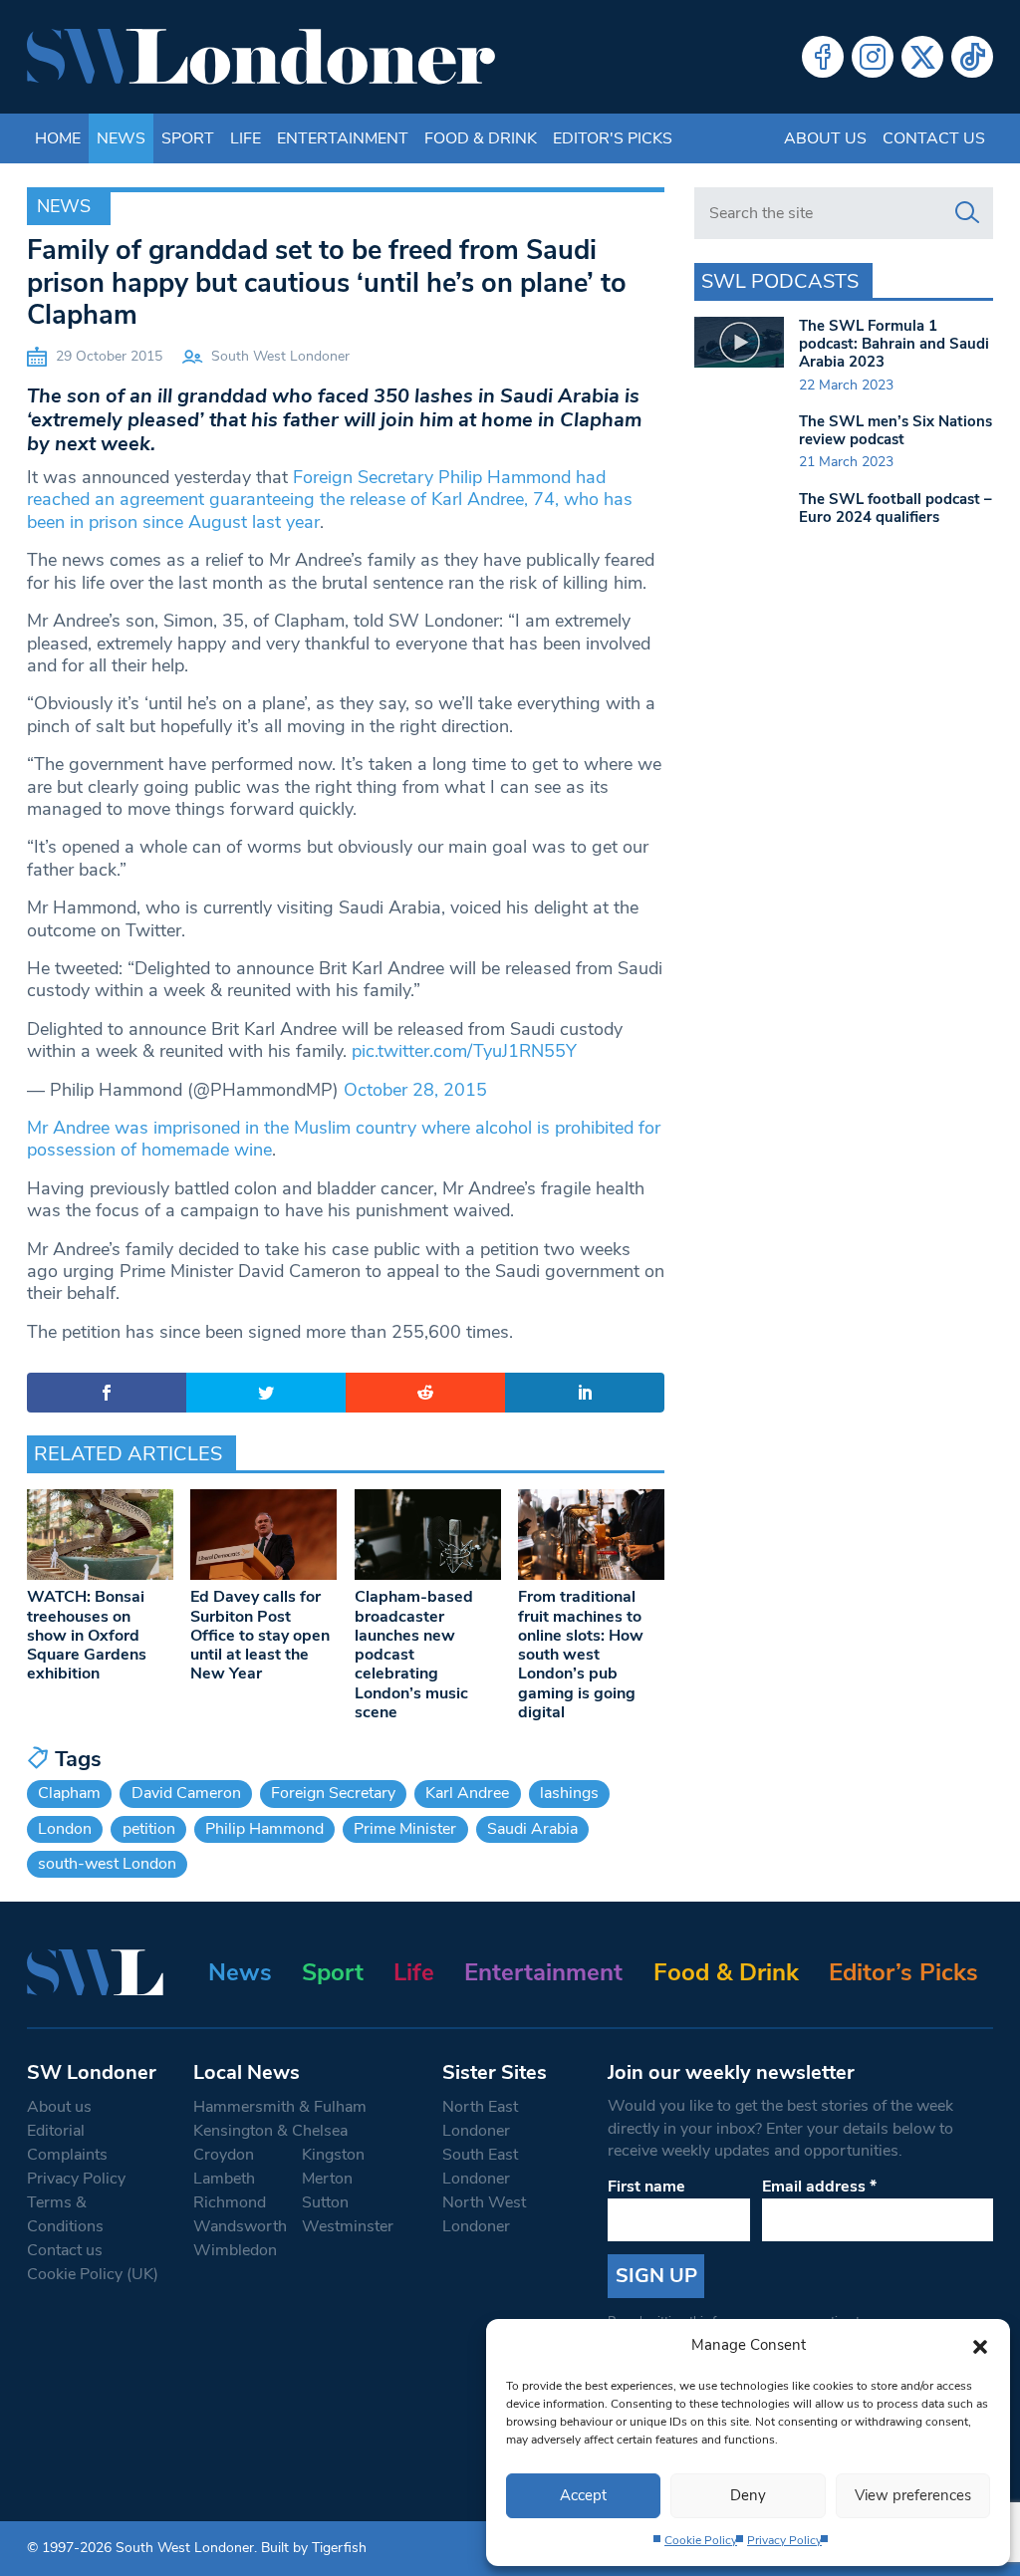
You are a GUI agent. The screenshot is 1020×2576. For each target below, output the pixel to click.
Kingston (333, 2155)
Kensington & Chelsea (270, 2131)
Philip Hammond (264, 1829)
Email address (819, 2187)
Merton (327, 2179)
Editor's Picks (613, 138)
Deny (748, 2495)
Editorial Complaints (67, 2143)
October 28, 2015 (415, 1090)
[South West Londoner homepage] (261, 57)
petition (149, 1829)
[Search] (967, 213)
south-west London (107, 1864)
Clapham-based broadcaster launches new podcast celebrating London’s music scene (414, 1654)
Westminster (348, 2226)
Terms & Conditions (65, 2214)
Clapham (69, 1793)
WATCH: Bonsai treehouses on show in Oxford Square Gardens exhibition (87, 1635)
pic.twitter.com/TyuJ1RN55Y (464, 1051)
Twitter (922, 57)
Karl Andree (467, 1793)
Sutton (325, 2202)
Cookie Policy (701, 2540)
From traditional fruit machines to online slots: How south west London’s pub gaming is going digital (581, 1654)
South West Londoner (280, 356)
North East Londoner (480, 2119)
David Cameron (186, 1793)
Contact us (934, 138)
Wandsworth (240, 2226)
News (121, 138)
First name (646, 2187)
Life (246, 138)
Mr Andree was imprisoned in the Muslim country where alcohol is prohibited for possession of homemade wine (344, 1139)
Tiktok (972, 57)
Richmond (230, 2202)
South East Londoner (480, 2167)
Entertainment (343, 138)
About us (825, 138)
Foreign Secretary (333, 1793)
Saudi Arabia (532, 1829)
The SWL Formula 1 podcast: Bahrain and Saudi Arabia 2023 (894, 344)
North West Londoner (484, 2214)
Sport (188, 138)
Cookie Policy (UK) (93, 2274)
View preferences (913, 2495)
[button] (980, 2345)
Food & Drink (481, 138)
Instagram (873, 57)
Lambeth (224, 2179)
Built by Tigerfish (314, 2548)
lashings (569, 1793)
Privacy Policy (784, 2540)
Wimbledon (235, 2250)
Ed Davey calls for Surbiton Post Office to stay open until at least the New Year (260, 1635)
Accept (583, 2495)
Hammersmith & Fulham (280, 2107)
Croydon (224, 2155)
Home (58, 138)
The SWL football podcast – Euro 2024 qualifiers (895, 508)
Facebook (823, 57)
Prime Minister (405, 1829)
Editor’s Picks (903, 1972)
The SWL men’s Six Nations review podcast (895, 430)
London (65, 1829)
